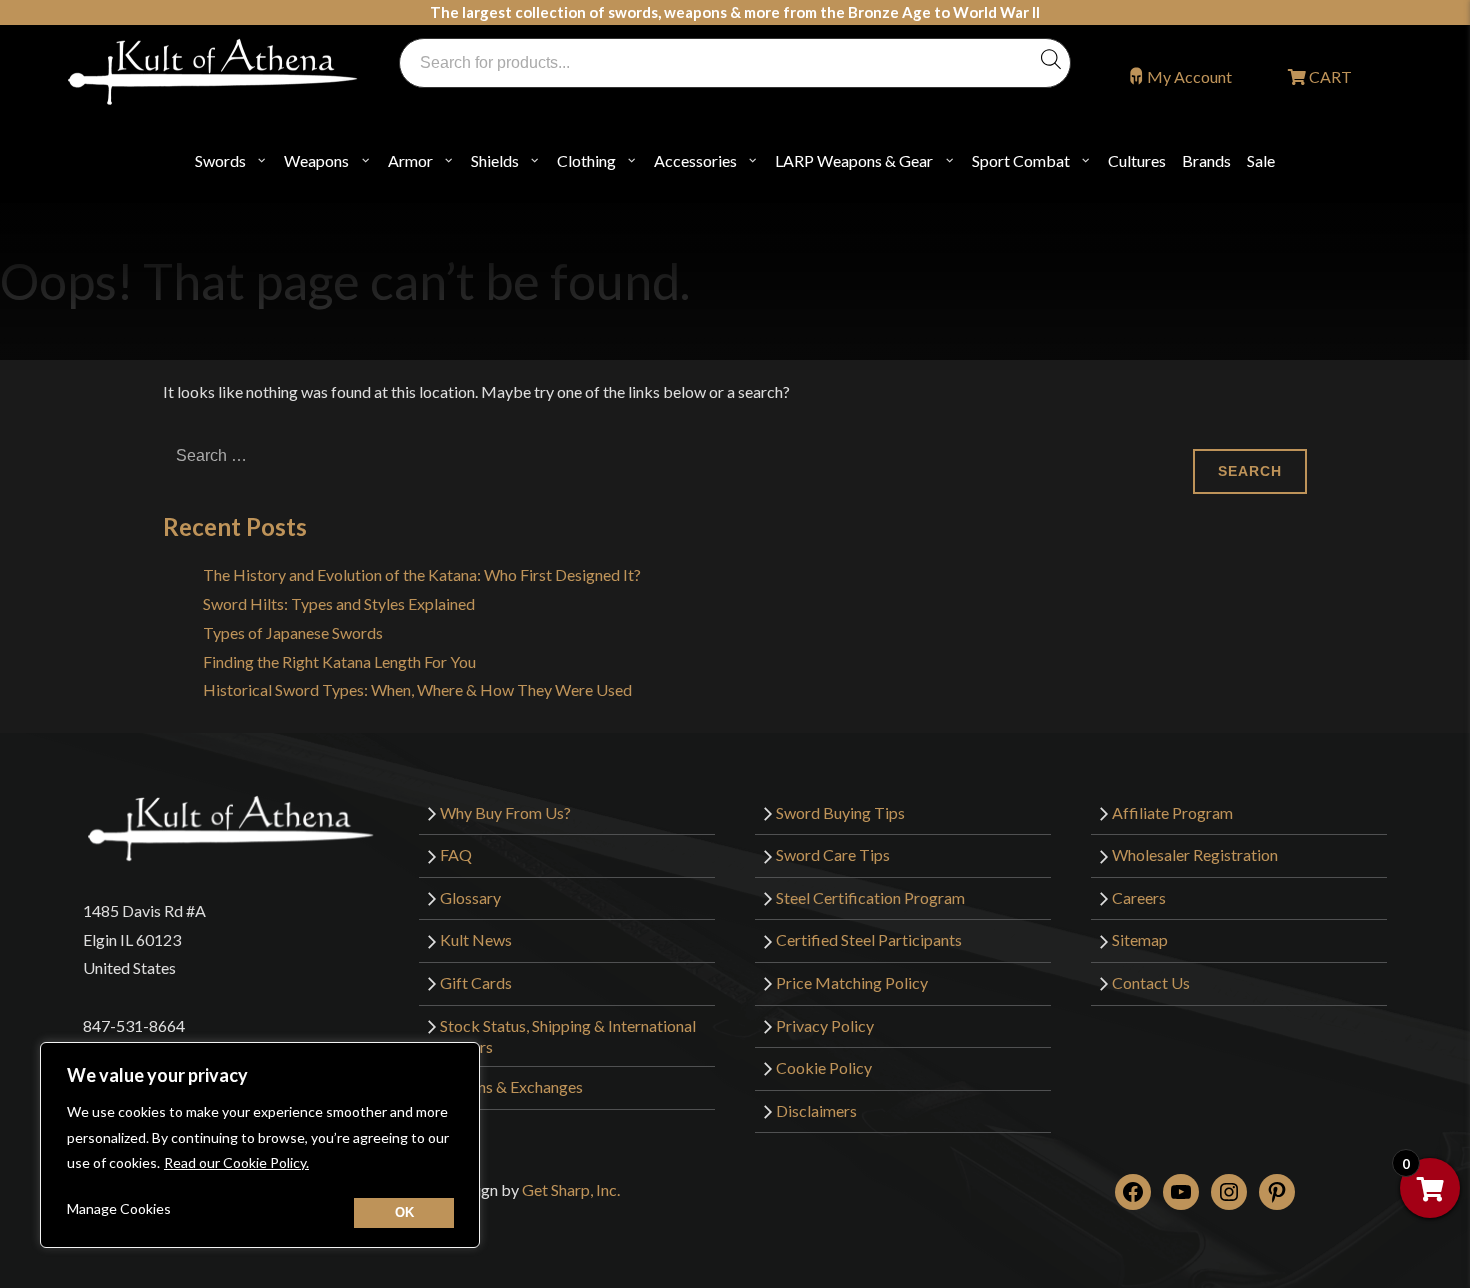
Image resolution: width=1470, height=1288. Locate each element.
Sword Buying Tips (840, 812)
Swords (220, 160)
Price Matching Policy (852, 982)
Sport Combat (1021, 160)
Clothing (586, 160)
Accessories (695, 160)
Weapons (316, 160)
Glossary (470, 897)
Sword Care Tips (833, 854)
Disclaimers (816, 1110)
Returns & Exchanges (511, 1086)
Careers (1139, 897)
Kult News (476, 939)
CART (1329, 76)
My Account (1189, 76)
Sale (1261, 160)
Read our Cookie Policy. (236, 1162)
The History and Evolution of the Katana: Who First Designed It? (422, 574)
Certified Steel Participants (869, 939)
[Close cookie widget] (404, 1213)
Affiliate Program (1172, 812)
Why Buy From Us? (505, 812)
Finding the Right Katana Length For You (339, 661)
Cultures (1137, 160)
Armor (410, 160)
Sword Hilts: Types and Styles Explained (339, 603)
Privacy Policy (825, 1025)
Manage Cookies (119, 1208)
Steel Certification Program (870, 897)
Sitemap (1140, 939)
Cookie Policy (824, 1067)
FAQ (456, 854)
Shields (495, 160)
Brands (1206, 160)
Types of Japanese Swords (293, 632)
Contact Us (1151, 982)
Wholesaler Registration (1195, 854)
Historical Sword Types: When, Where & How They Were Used (417, 689)
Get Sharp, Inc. (571, 1189)
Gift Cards (476, 982)
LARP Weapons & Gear (854, 160)
